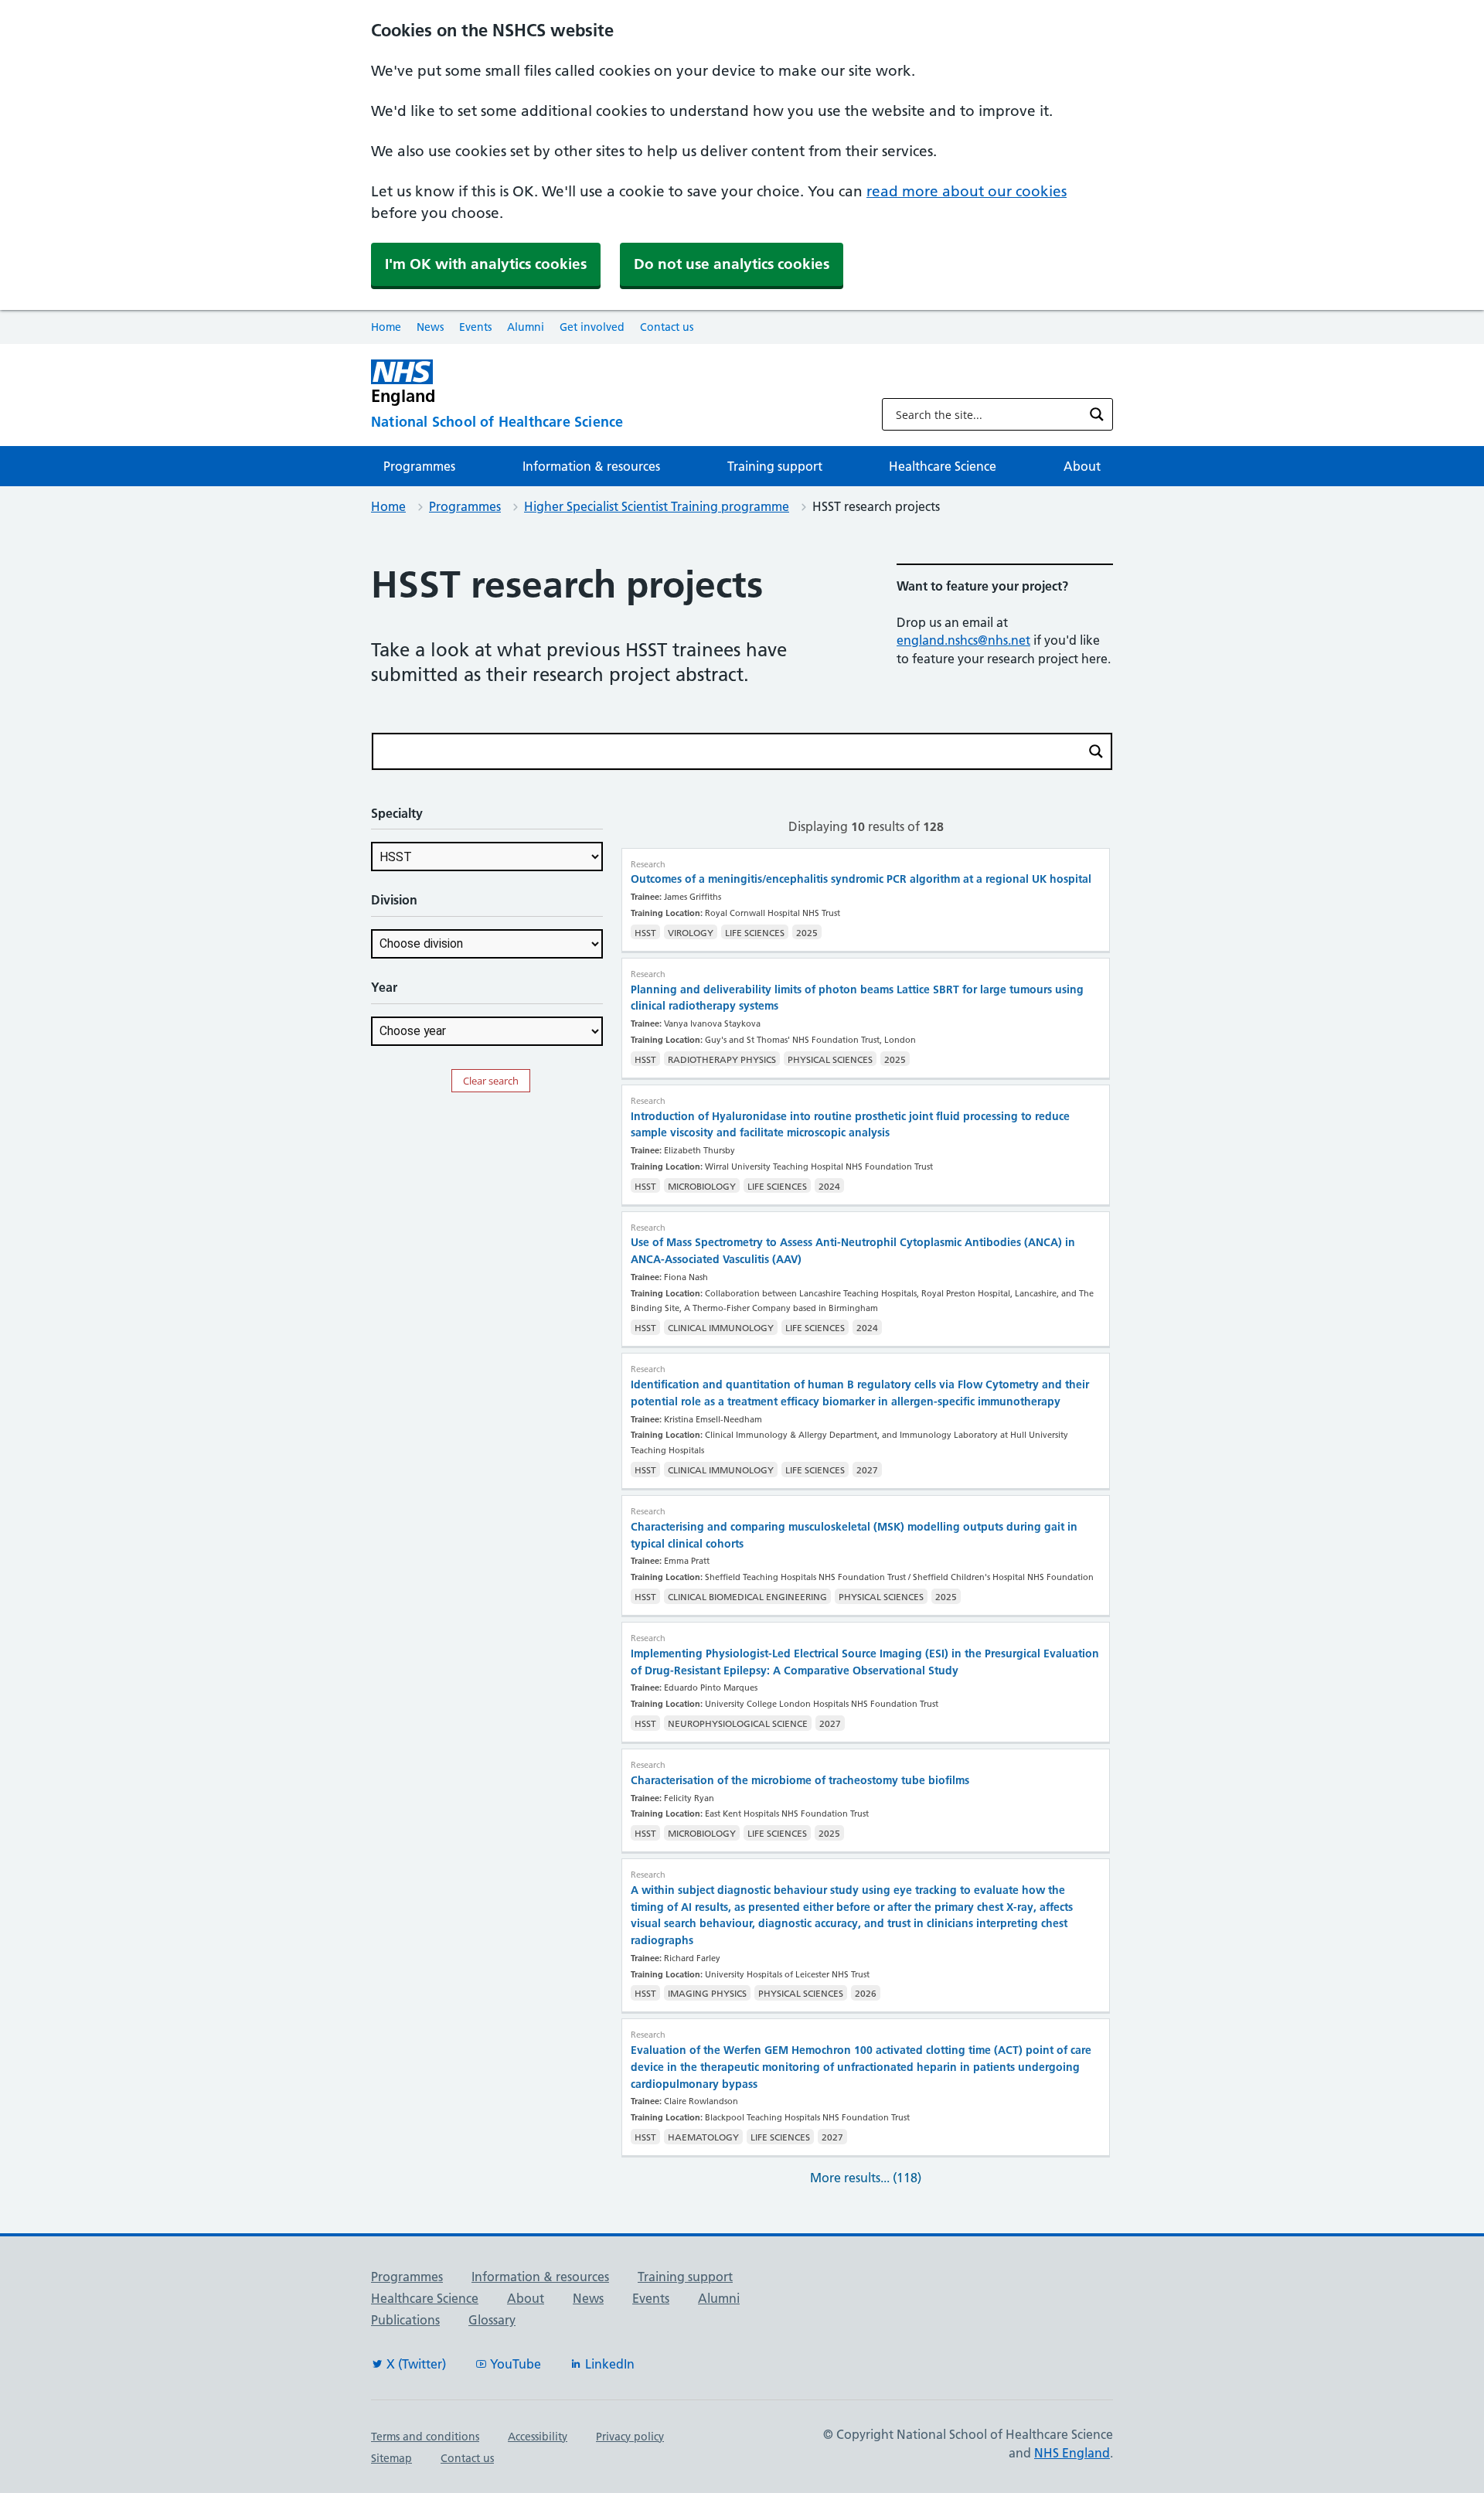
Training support (775, 466)
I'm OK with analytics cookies (486, 264)
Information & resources (591, 466)
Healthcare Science (943, 466)
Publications (405, 2320)
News (430, 327)
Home (386, 327)
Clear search (491, 1081)
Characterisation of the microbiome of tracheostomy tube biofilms (800, 1780)
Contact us (667, 327)
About (1082, 466)
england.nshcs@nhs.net (963, 640)
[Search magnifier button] (1097, 414)
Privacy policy (630, 2437)
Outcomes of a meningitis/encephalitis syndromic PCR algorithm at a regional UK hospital (861, 879)
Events (475, 327)
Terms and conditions (425, 2437)
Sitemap (391, 2458)
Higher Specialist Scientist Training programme (657, 506)
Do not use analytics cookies (732, 264)
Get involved (592, 327)
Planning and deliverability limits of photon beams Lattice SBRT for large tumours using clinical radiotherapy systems (857, 998)
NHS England (1072, 2453)
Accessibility (538, 2437)
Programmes (419, 466)
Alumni (526, 327)
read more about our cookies (967, 191)
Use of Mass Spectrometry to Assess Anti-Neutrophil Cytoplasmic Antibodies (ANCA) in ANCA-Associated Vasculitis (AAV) (853, 1251)
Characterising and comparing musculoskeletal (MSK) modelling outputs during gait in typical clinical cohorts (854, 1535)
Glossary (492, 2320)
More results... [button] (866, 2178)
